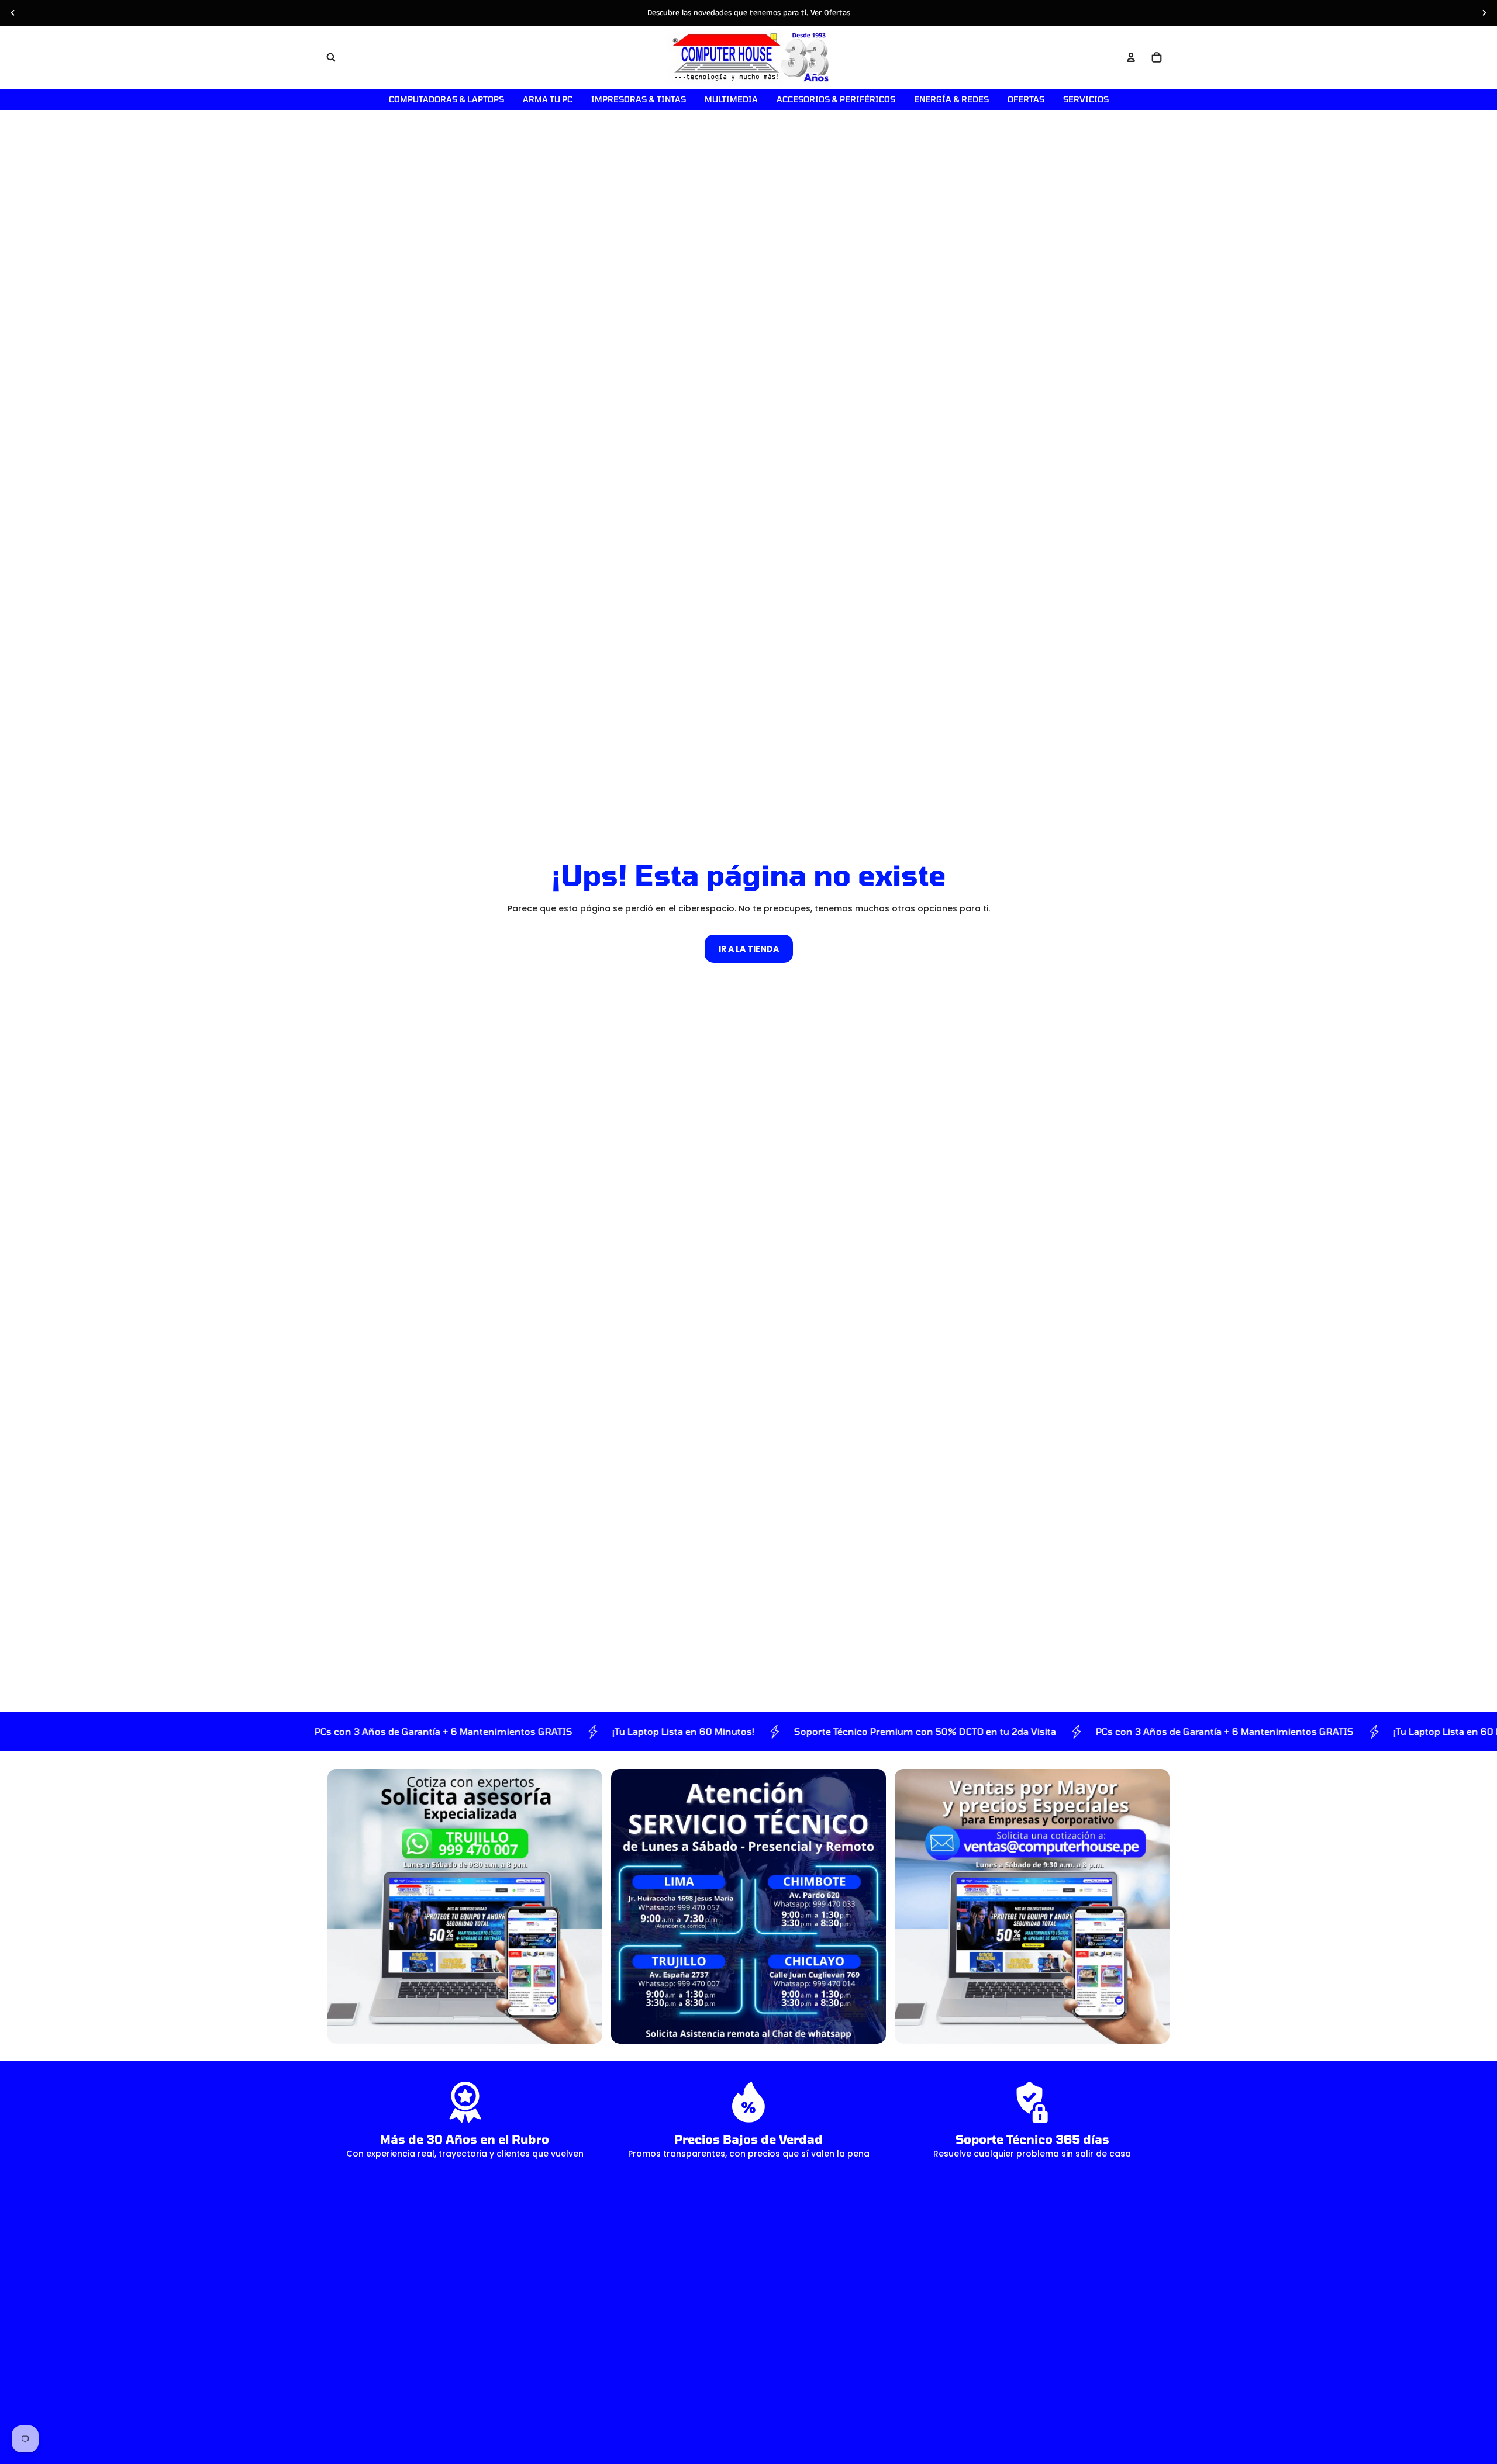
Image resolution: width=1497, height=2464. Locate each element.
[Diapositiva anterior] (13, 13)
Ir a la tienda (749, 949)
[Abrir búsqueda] (331, 57)
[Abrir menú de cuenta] (1131, 57)
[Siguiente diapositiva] (1484, 13)
